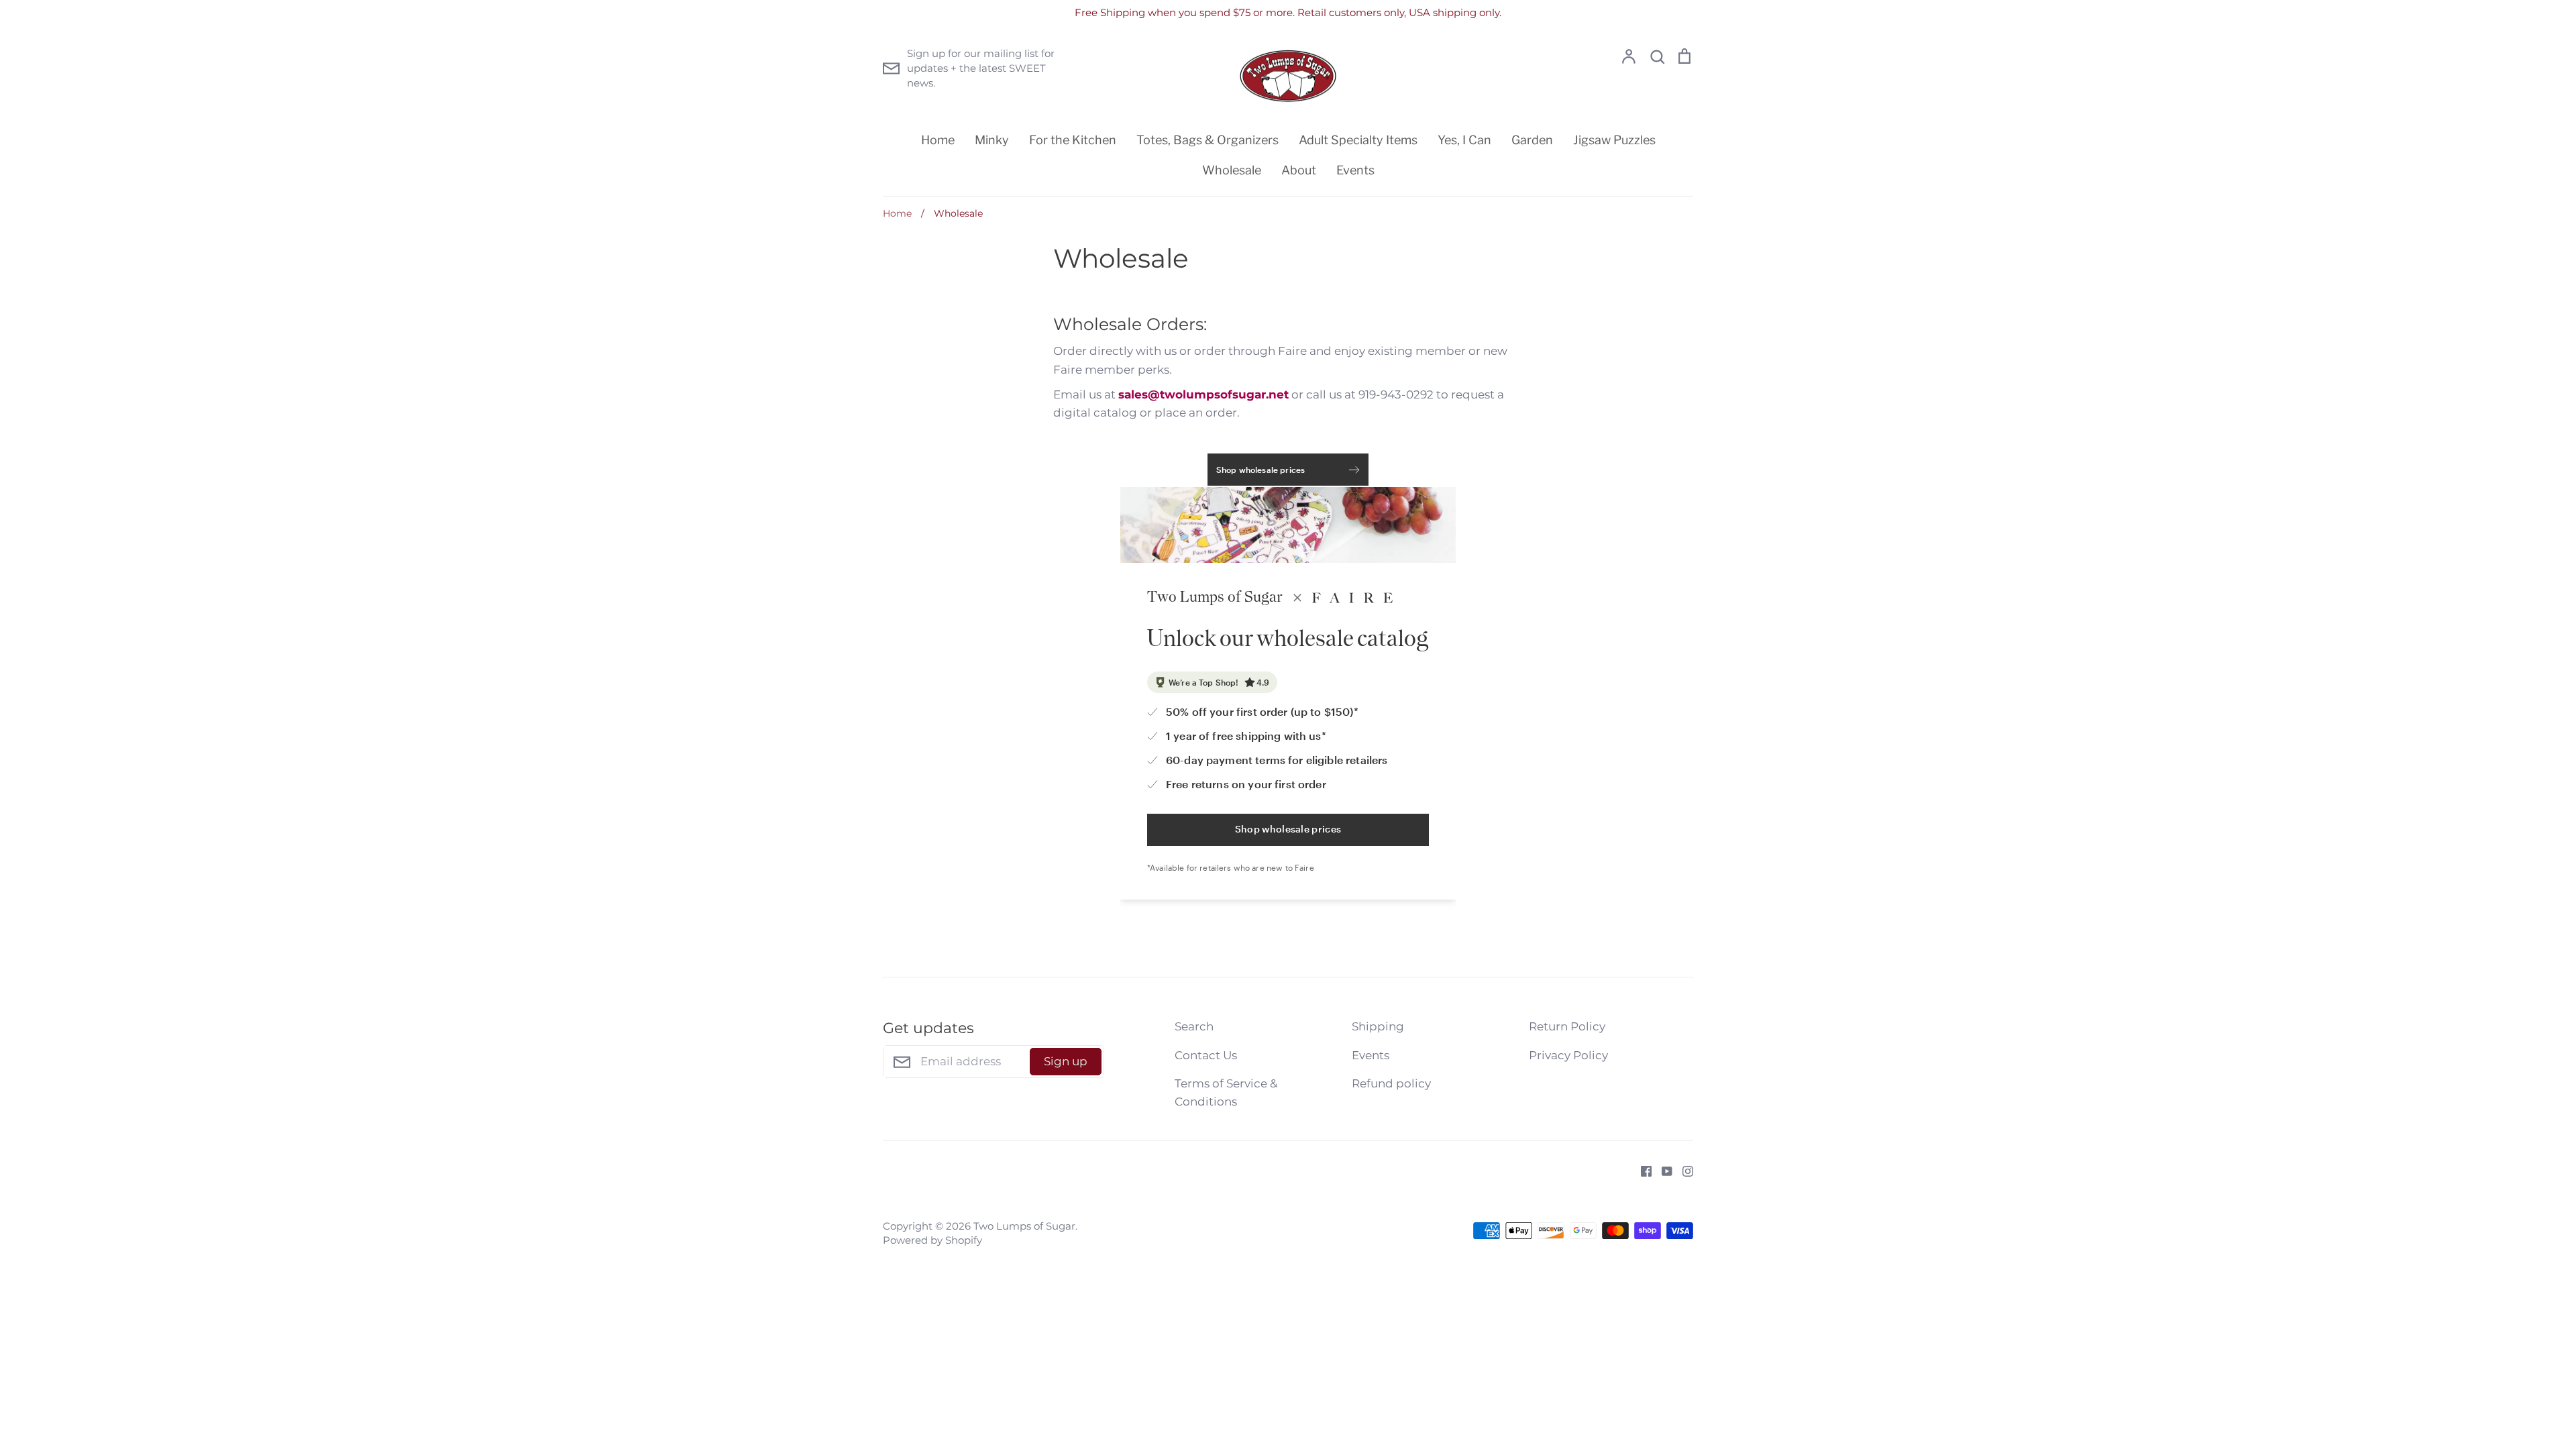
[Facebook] (1641, 1170)
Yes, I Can (1464, 140)
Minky (992, 140)
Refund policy (1391, 1083)
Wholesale (1232, 170)
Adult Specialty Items (1358, 140)
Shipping (1378, 1026)
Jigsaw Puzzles (1614, 140)
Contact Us (1206, 1055)
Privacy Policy (1568, 1055)
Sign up (1066, 1061)
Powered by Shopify (932, 1240)
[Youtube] (1662, 1170)
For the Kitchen (1073, 140)
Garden (1532, 140)
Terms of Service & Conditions (1226, 1092)
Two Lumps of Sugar (1024, 1226)
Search (1194, 1026)
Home (938, 140)
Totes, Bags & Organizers (1207, 140)
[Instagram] (1683, 1170)
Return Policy (1567, 1026)
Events (1355, 170)
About (1299, 170)
